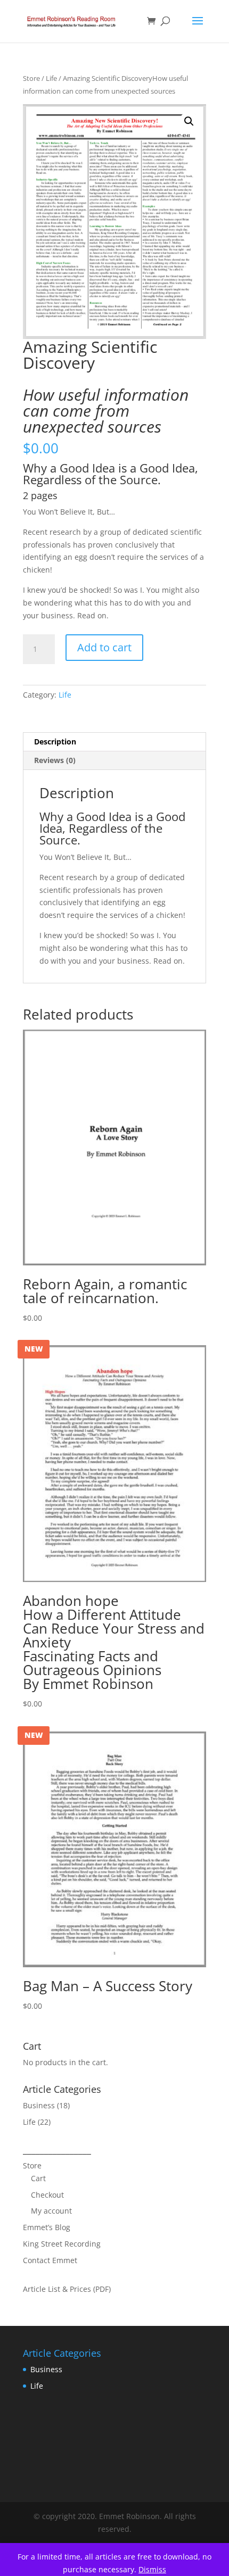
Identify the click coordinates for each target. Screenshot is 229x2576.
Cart (38, 2178)
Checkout (47, 2195)
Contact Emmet (50, 2260)
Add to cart (104, 647)
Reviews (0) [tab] (55, 760)
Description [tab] (55, 742)
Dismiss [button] (152, 2569)
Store (31, 78)
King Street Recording (62, 2244)
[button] (189, 121)
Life (51, 78)
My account (51, 2211)
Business (39, 2105)
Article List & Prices (57, 2289)
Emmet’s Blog (47, 2227)
